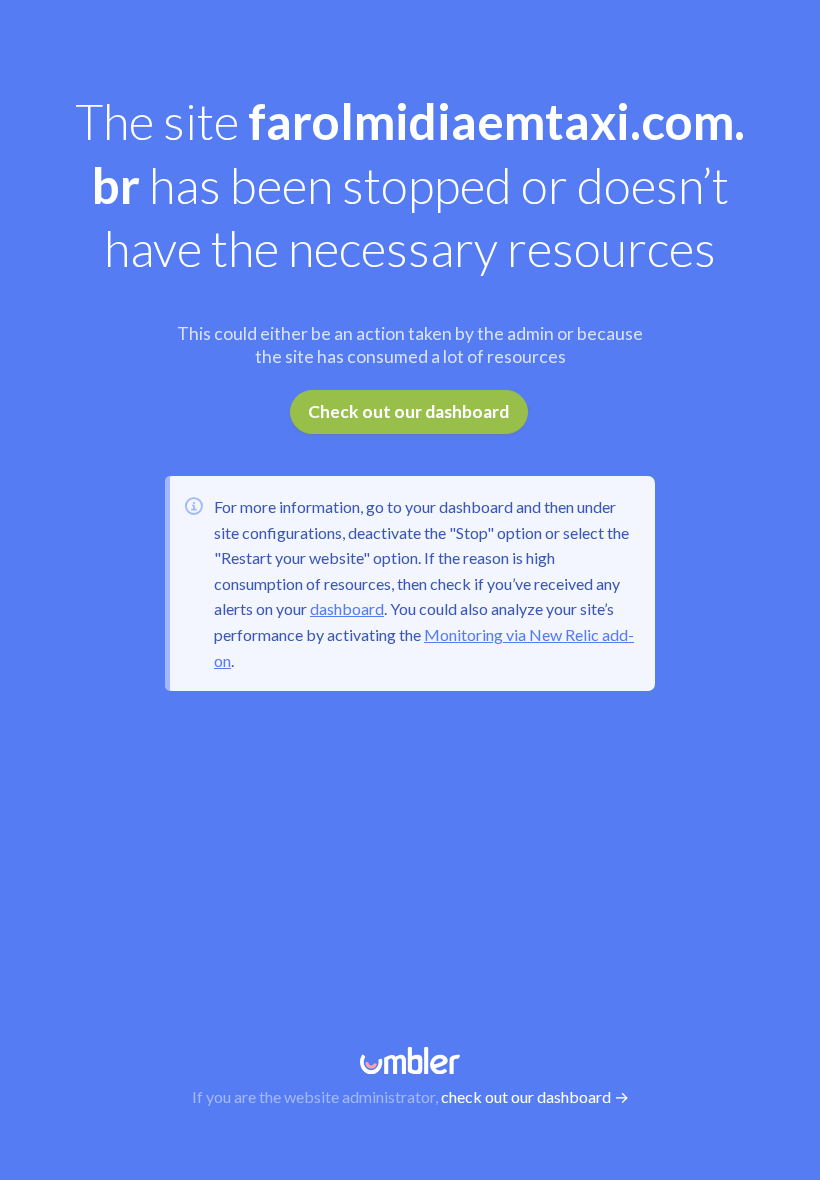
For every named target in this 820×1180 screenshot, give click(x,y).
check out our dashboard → (535, 1096)
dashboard (347, 608)
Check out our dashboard (408, 411)
